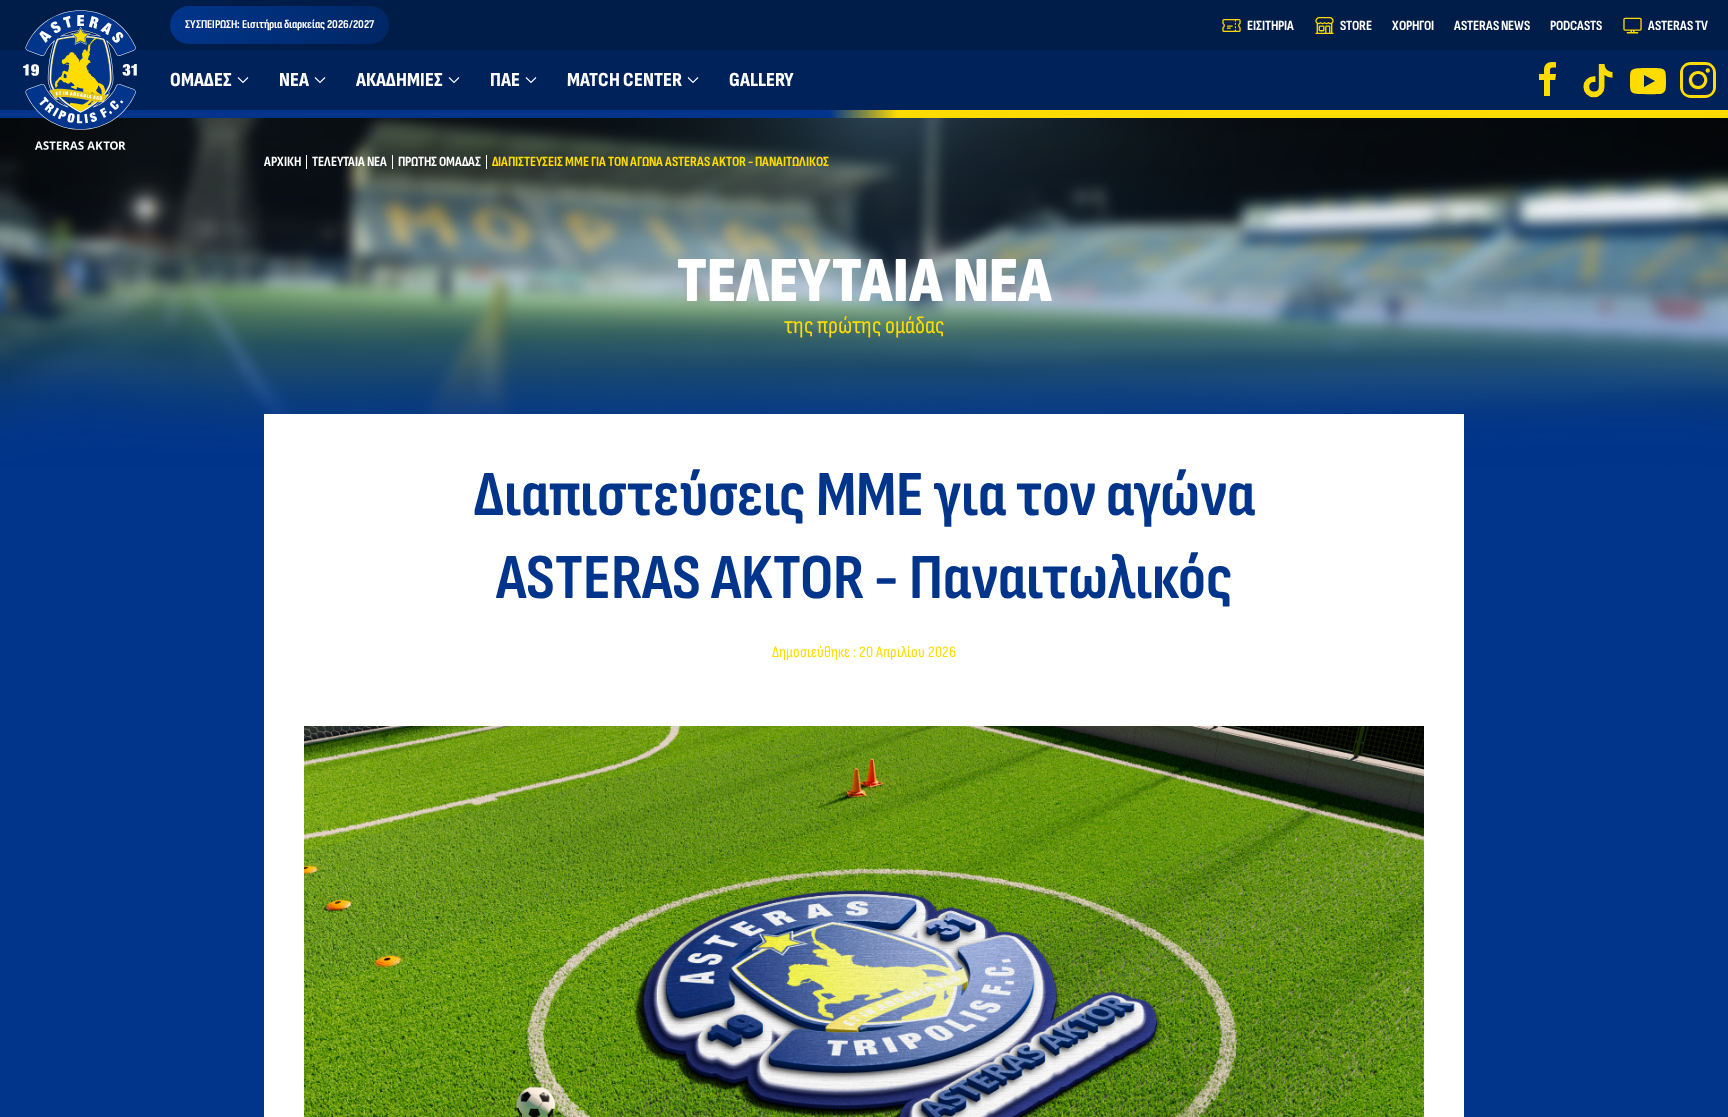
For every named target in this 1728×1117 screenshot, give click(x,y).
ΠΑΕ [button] (505, 80)
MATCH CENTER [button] (624, 80)
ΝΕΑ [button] (294, 80)
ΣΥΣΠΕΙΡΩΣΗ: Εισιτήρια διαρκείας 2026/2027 (279, 24)
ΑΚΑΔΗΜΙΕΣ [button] (399, 80)
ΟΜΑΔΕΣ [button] (201, 80)
